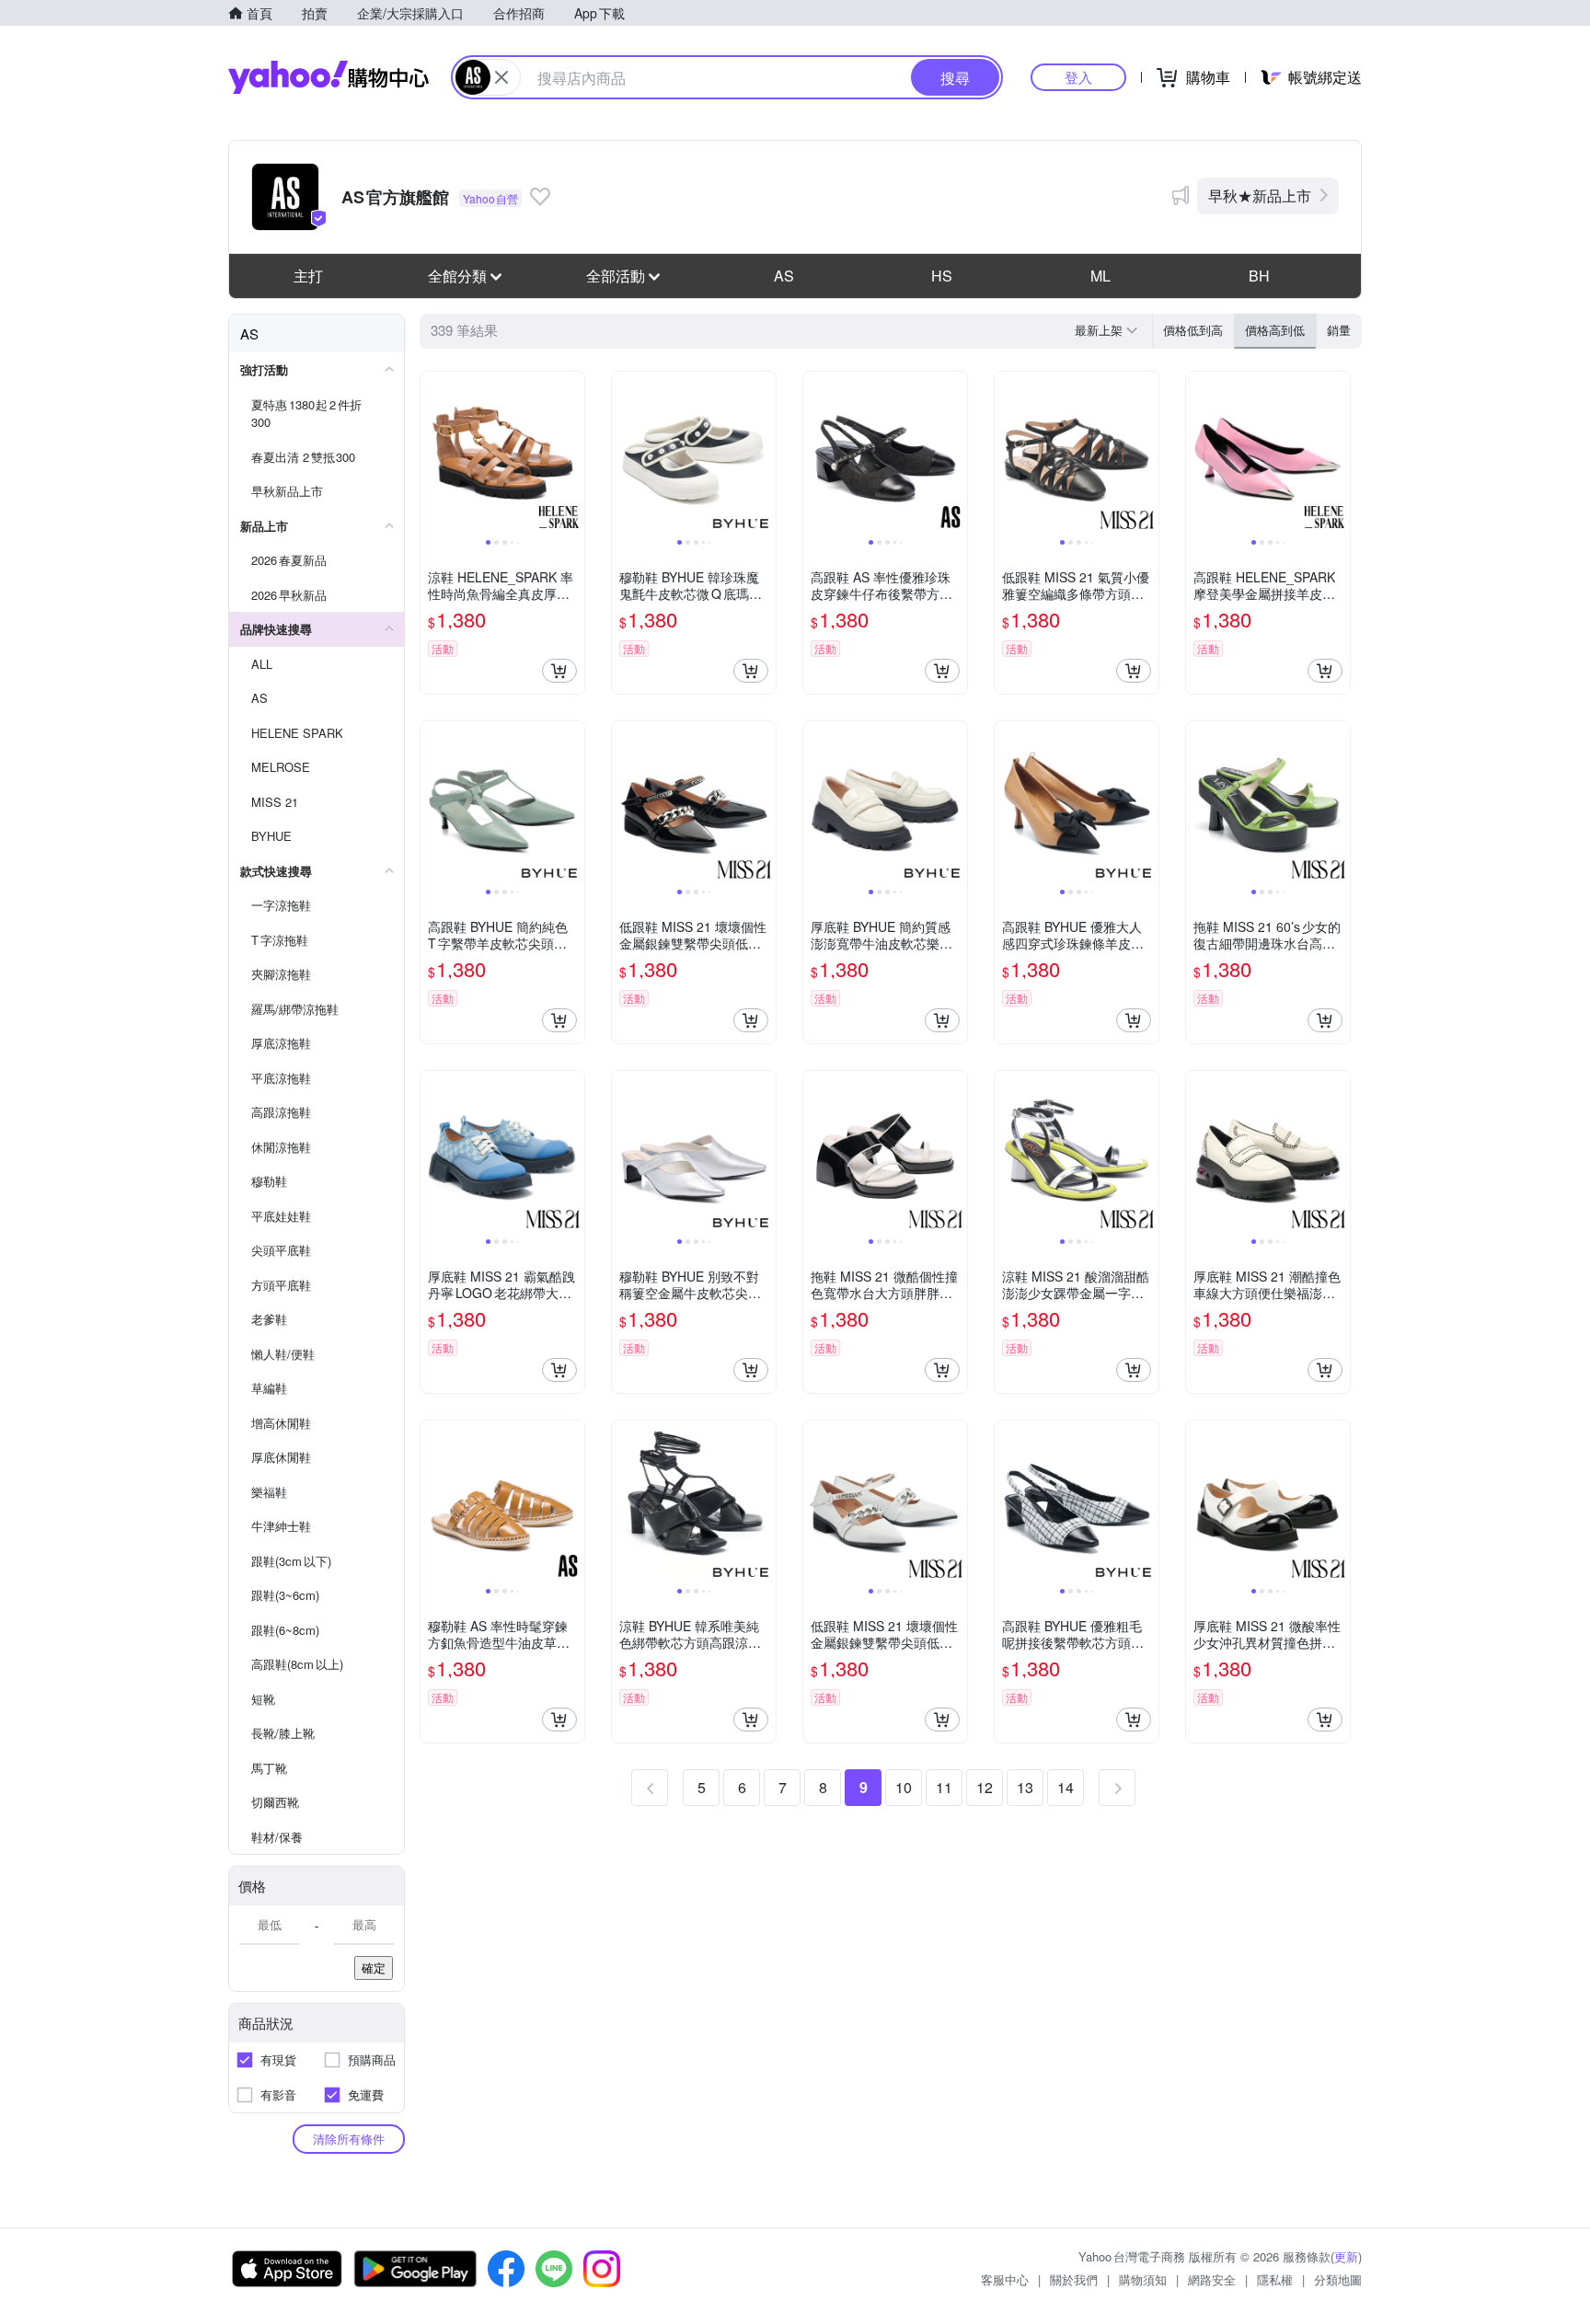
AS (784, 276)
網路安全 (1212, 2279)
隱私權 (1275, 2279)
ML (1100, 276)
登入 (1078, 77)
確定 (374, 1967)
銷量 (1339, 330)
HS (942, 276)
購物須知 (1143, 2279)
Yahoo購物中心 (328, 77)
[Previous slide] (432, 454)
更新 (1346, 2256)
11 (944, 1787)
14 (1066, 1787)
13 (1025, 1787)
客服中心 (1005, 2279)
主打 (308, 276)
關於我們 (1074, 2279)
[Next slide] (572, 454)
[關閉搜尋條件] (501, 77)
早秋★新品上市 (1260, 196)
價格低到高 (1193, 330)
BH (1259, 276)
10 (904, 1787)
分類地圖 (1338, 2279)
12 (985, 1787)
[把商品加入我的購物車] (559, 671)
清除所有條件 (349, 2139)
